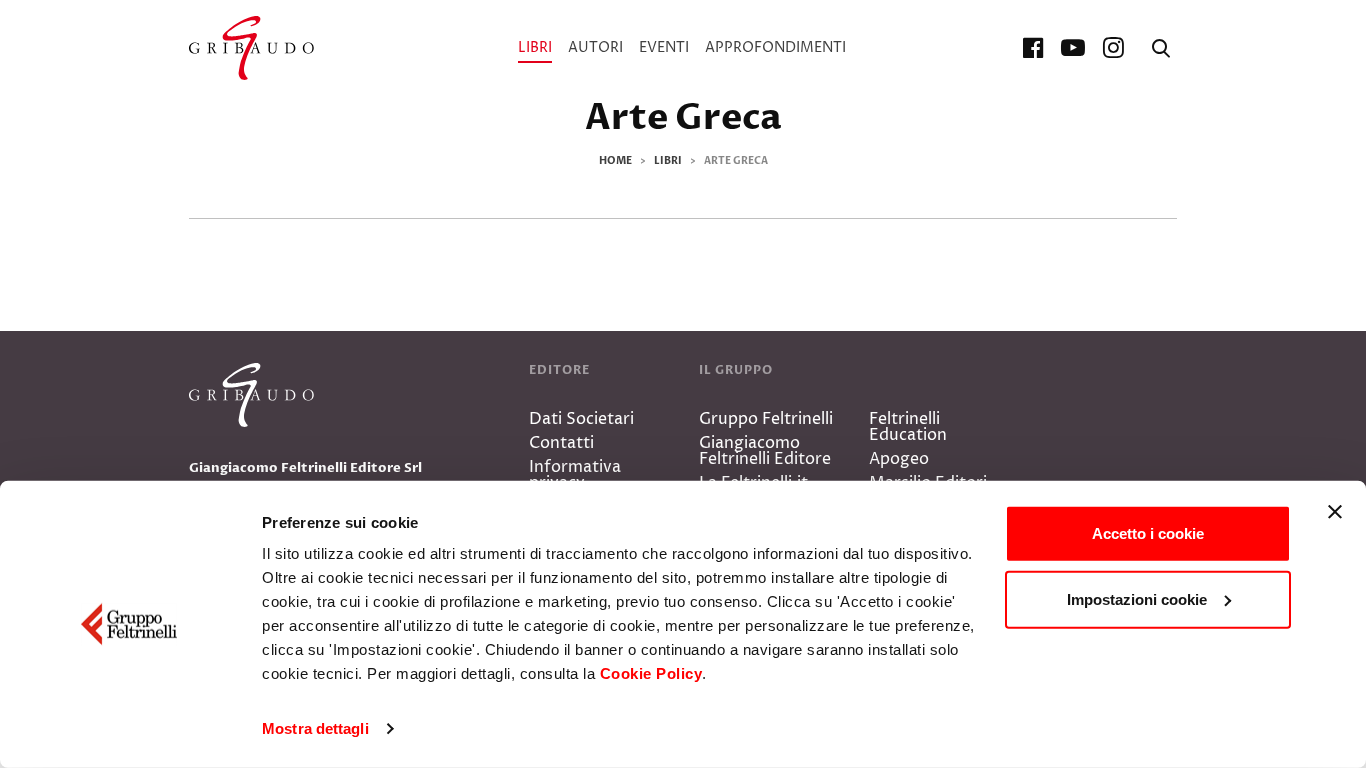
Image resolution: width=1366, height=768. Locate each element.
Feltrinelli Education (908, 427)
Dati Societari (581, 419)
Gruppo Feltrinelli (766, 419)
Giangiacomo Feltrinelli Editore (765, 451)
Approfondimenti (775, 47)
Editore (559, 370)
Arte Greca (683, 117)
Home (615, 161)
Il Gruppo (736, 370)
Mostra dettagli (315, 728)
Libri (535, 47)
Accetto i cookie (1148, 533)
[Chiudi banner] (1335, 512)
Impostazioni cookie (1137, 598)
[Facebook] (1033, 48)
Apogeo (899, 459)
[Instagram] (1113, 48)
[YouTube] (1073, 48)
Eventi (664, 47)
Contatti (561, 443)
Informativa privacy (575, 475)
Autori (595, 47)
